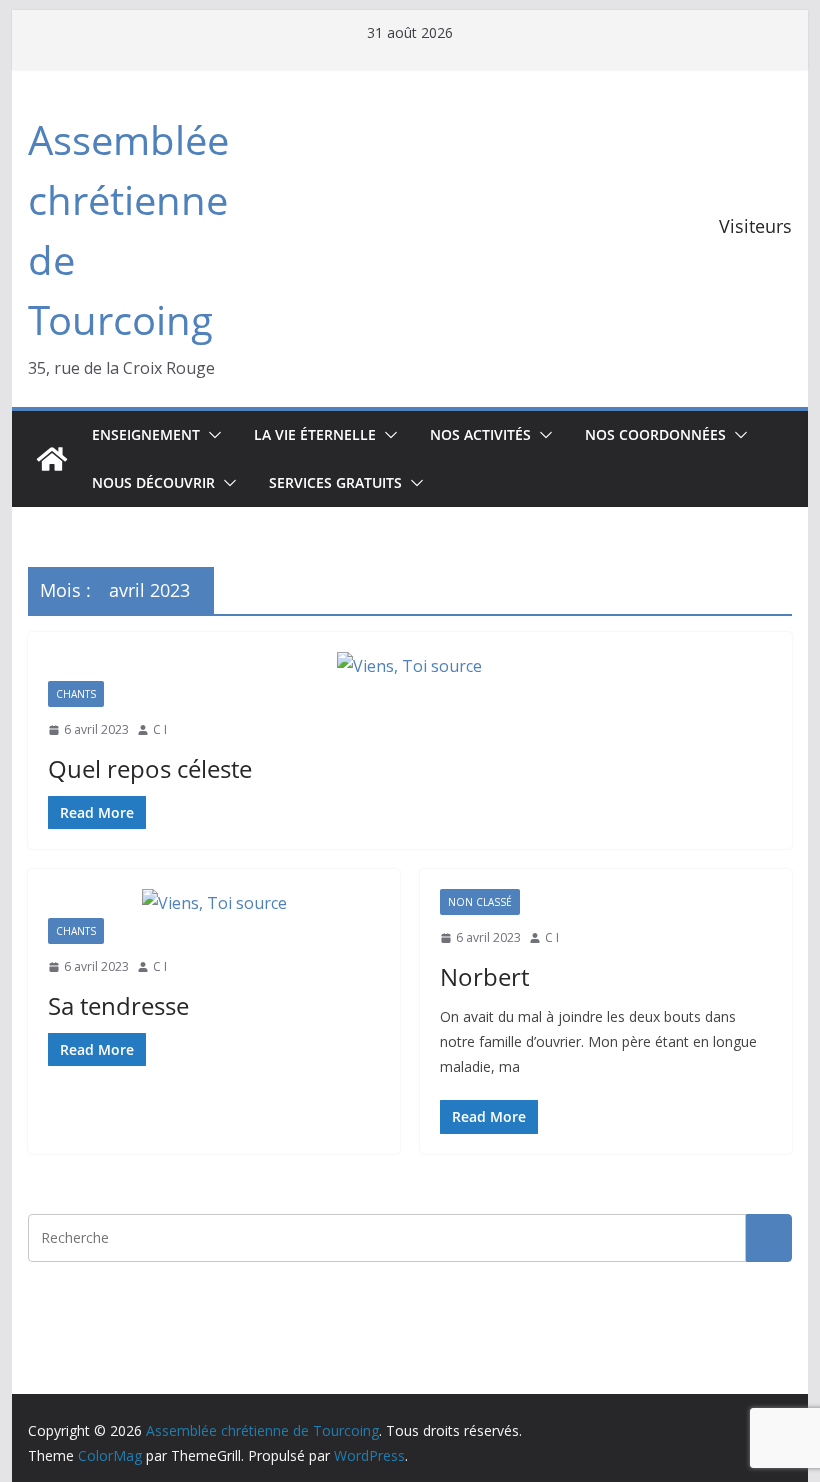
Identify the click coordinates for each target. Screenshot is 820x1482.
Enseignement (146, 434)
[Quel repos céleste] (409, 666)
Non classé (480, 902)
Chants (76, 694)
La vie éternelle (315, 434)
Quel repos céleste (150, 768)
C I (160, 729)
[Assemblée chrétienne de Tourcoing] (52, 459)
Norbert (484, 976)
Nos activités (480, 434)
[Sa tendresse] (214, 903)
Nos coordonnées (655, 434)
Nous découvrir (153, 482)
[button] (211, 435)
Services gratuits (335, 482)
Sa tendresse (118, 1005)
